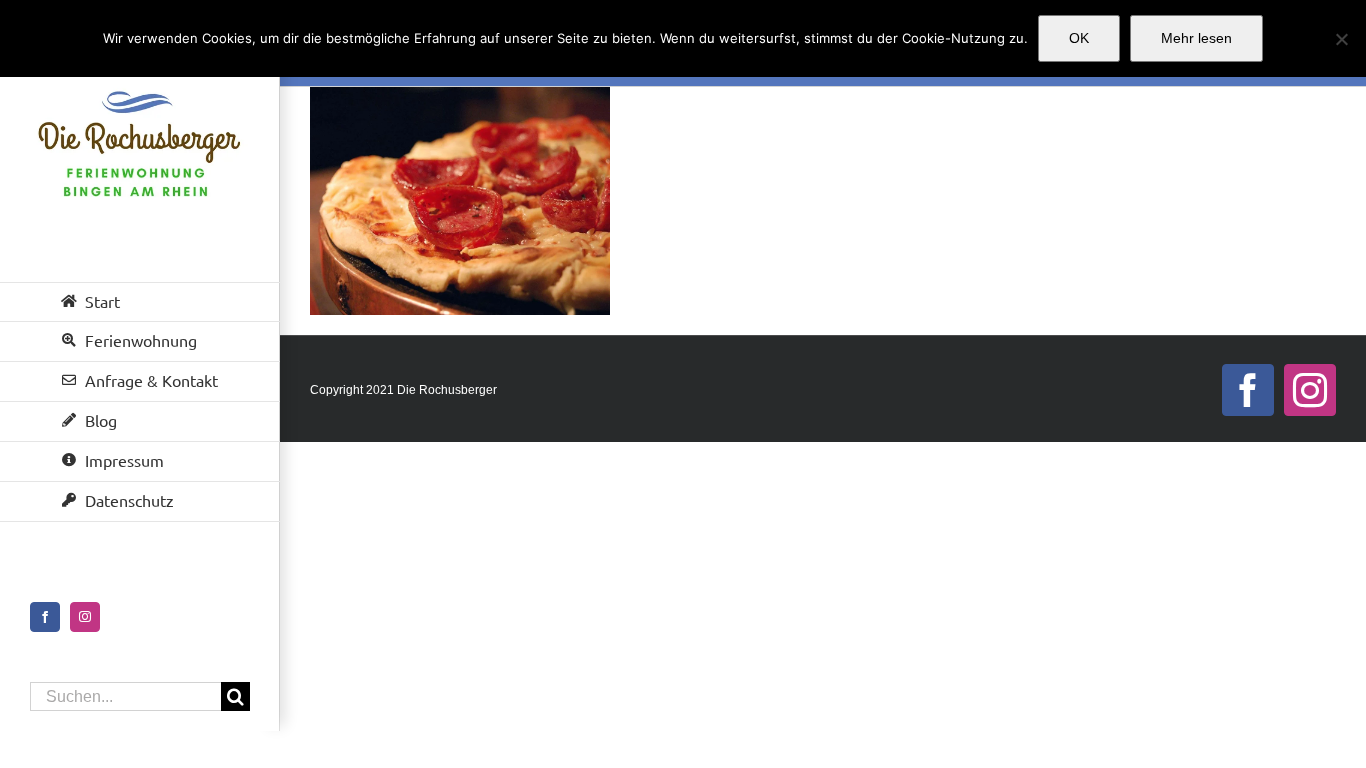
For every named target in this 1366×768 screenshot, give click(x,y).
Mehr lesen (1196, 38)
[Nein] (1341, 39)
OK (1079, 38)
